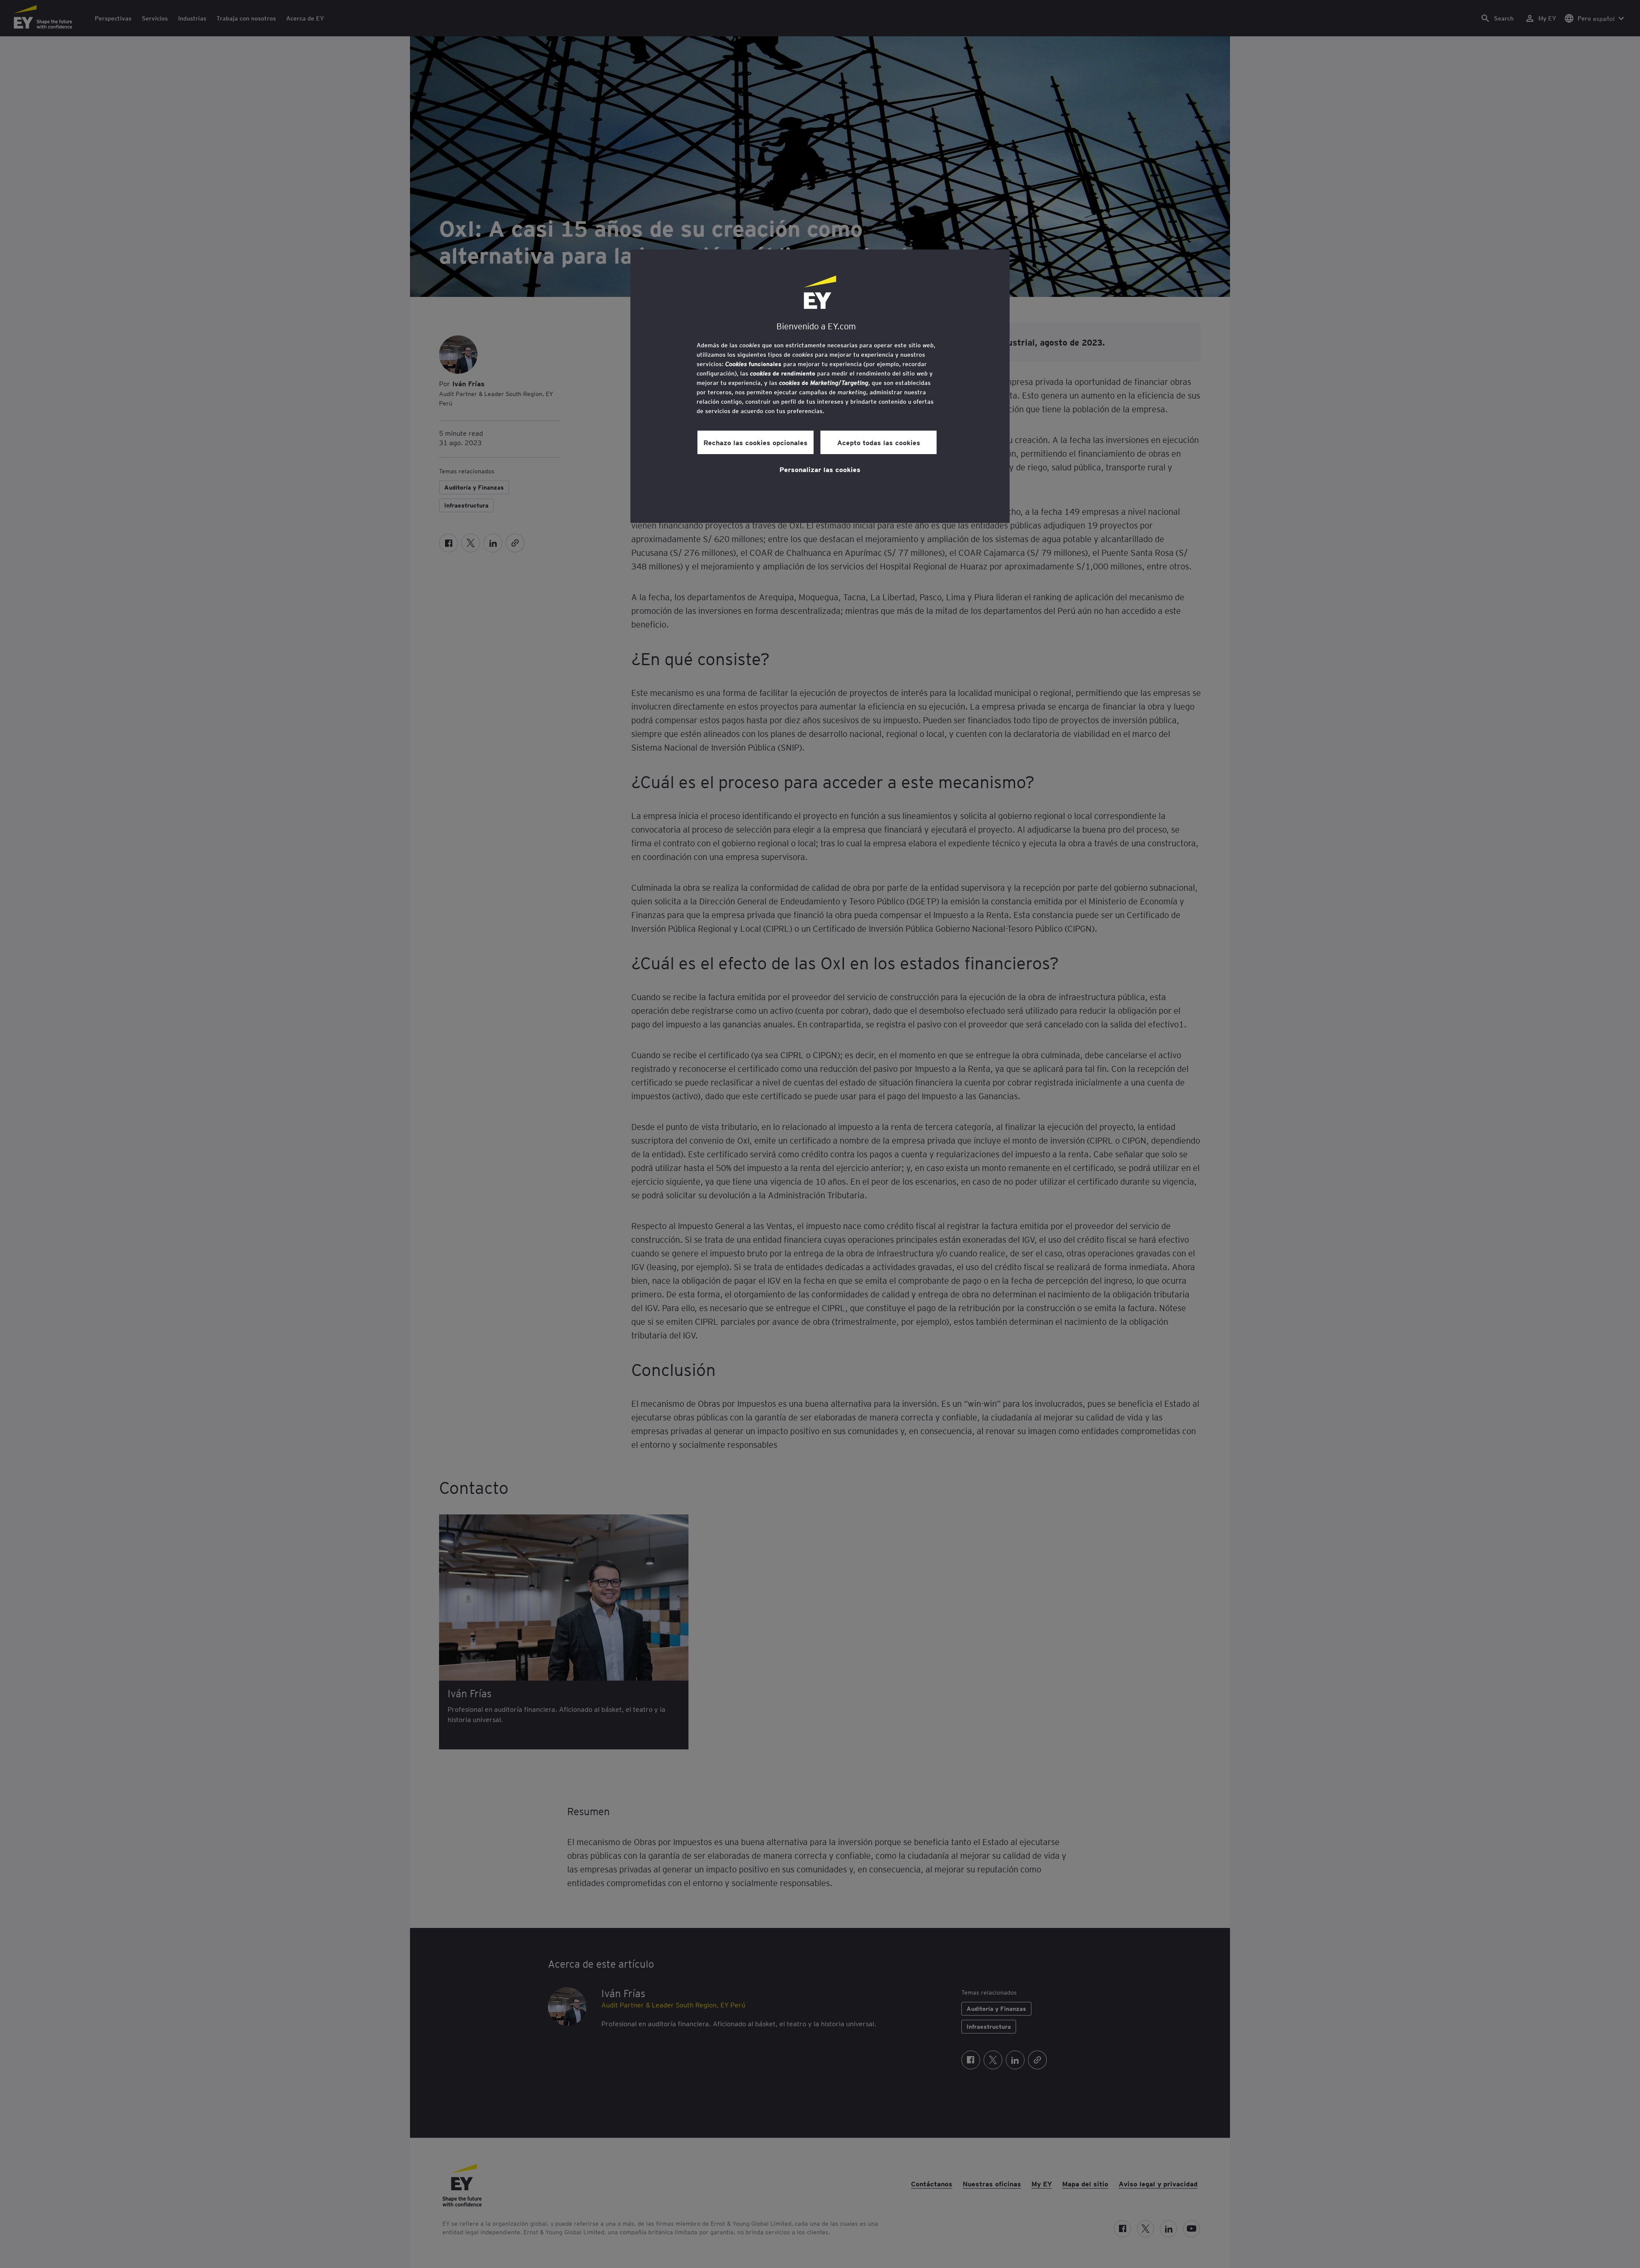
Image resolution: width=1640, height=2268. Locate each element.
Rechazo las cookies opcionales (756, 442)
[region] (820, 386)
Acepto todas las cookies (879, 442)
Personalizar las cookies (820, 469)
